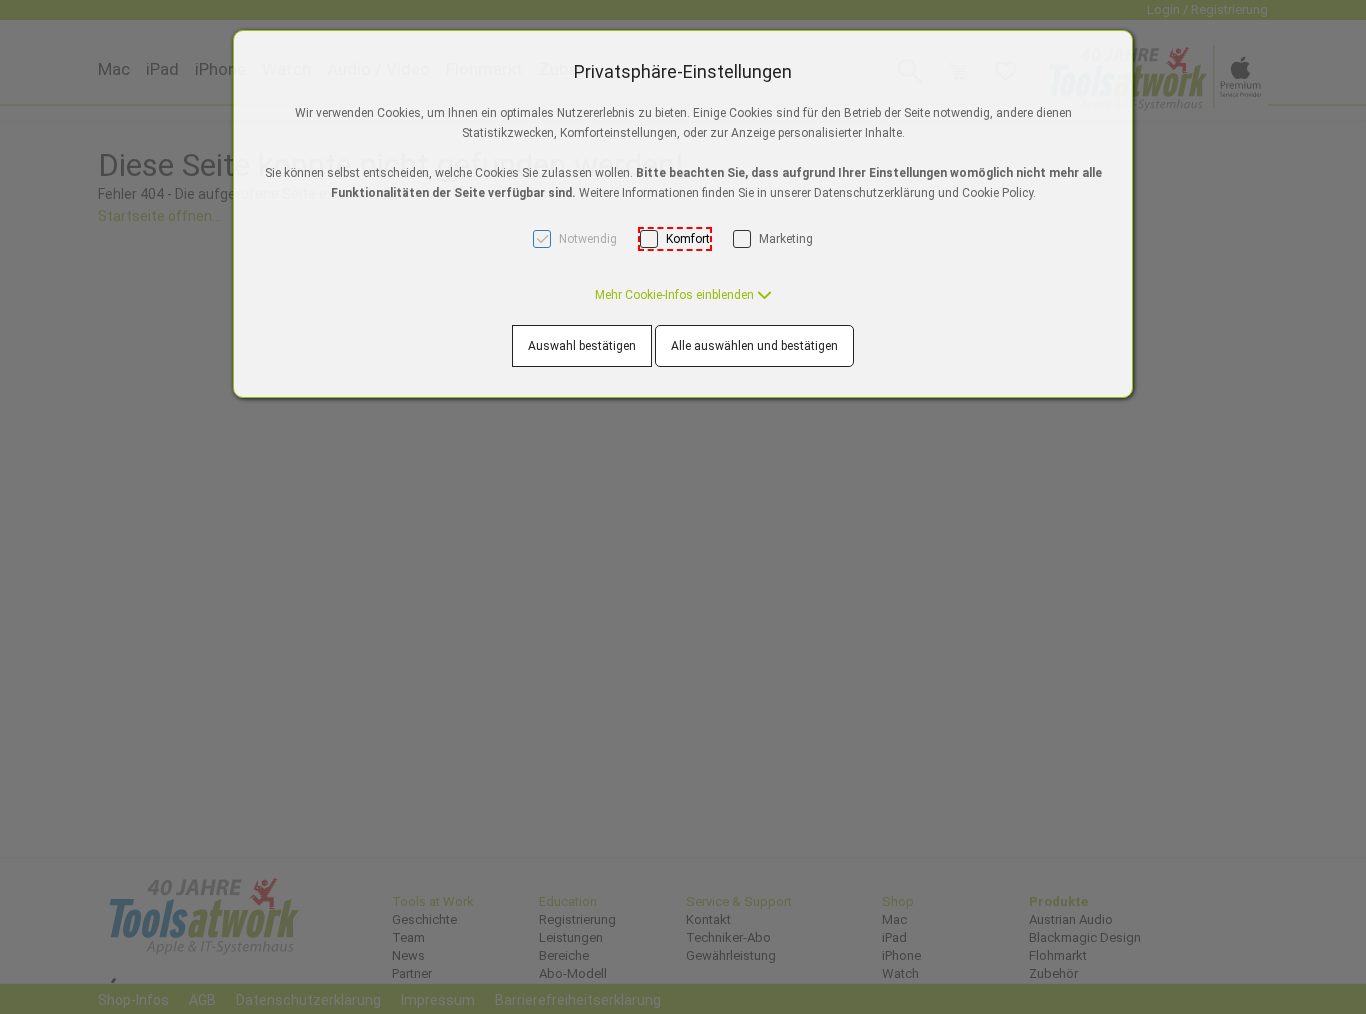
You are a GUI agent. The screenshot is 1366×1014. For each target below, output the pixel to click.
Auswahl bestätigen (582, 346)
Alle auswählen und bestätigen (754, 346)
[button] (683, 295)
